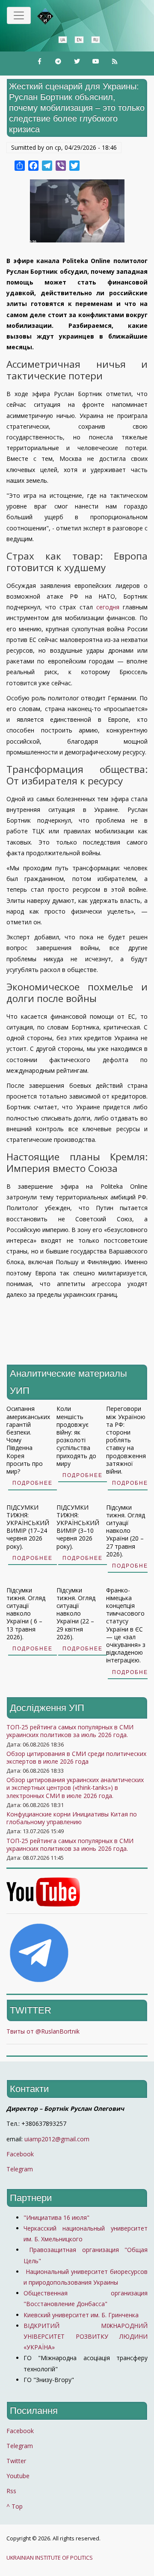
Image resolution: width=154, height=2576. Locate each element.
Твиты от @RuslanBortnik (43, 2031)
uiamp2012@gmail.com (57, 2139)
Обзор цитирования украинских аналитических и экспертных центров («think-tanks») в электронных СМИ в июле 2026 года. (75, 1787)
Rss (11, 2491)
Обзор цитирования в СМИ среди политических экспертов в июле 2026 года (76, 1757)
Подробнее (33, 1483)
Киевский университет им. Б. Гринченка (82, 2315)
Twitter (16, 2461)
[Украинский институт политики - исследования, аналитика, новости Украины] (58, 16)
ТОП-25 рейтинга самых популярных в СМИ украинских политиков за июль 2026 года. (70, 1731)
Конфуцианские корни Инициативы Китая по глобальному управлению (72, 1818)
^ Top (15, 2506)
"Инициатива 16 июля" (56, 2217)
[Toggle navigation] (19, 15)
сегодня (108, 607)
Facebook (20, 2154)
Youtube (18, 2476)
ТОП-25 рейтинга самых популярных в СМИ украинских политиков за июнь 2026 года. (70, 1845)
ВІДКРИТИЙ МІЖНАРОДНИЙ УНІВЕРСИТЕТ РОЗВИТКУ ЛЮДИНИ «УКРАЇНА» (86, 2336)
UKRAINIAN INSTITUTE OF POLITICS (50, 2558)
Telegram (20, 2169)
